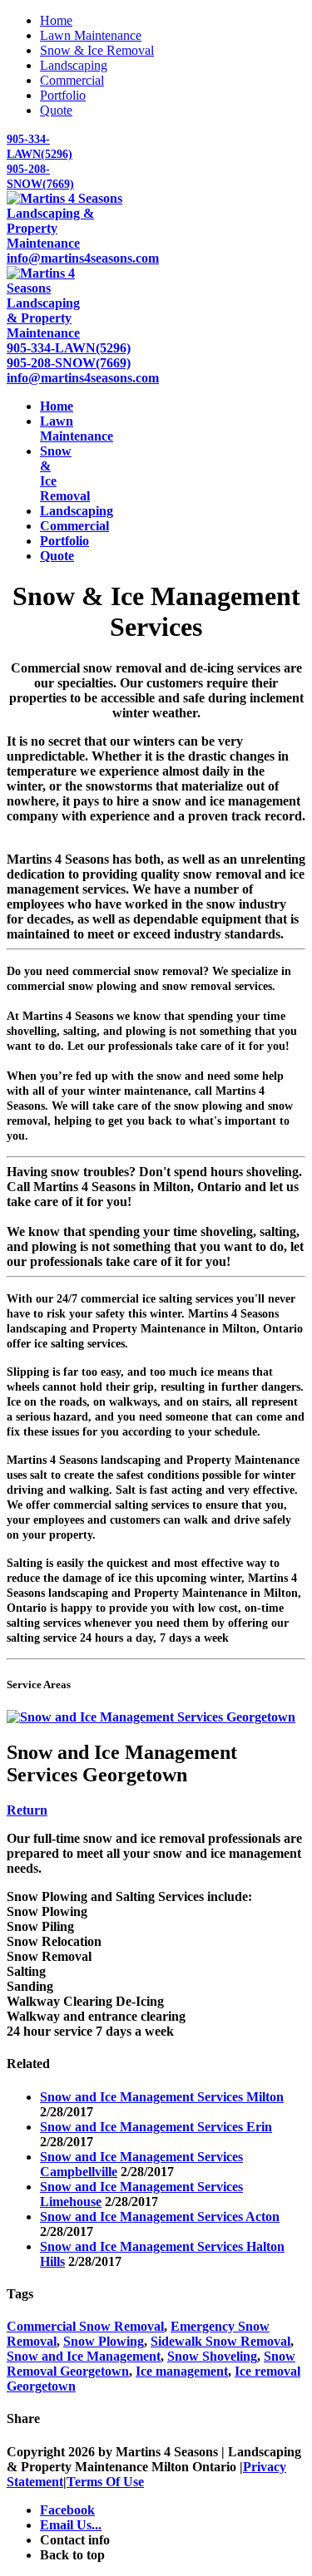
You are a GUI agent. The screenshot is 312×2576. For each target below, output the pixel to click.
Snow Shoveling (212, 2356)
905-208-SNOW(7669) (69, 363)
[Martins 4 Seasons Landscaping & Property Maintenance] (67, 243)
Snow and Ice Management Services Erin (156, 2127)
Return (27, 1810)
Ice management (182, 2371)
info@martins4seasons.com (83, 258)
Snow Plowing (104, 2341)
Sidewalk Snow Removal (220, 2341)
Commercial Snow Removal (85, 2326)
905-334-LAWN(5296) (69, 348)
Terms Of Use (105, 2482)
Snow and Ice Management (84, 2356)
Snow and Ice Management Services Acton (160, 2216)
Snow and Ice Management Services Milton (162, 2097)
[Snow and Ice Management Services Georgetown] (151, 1717)
